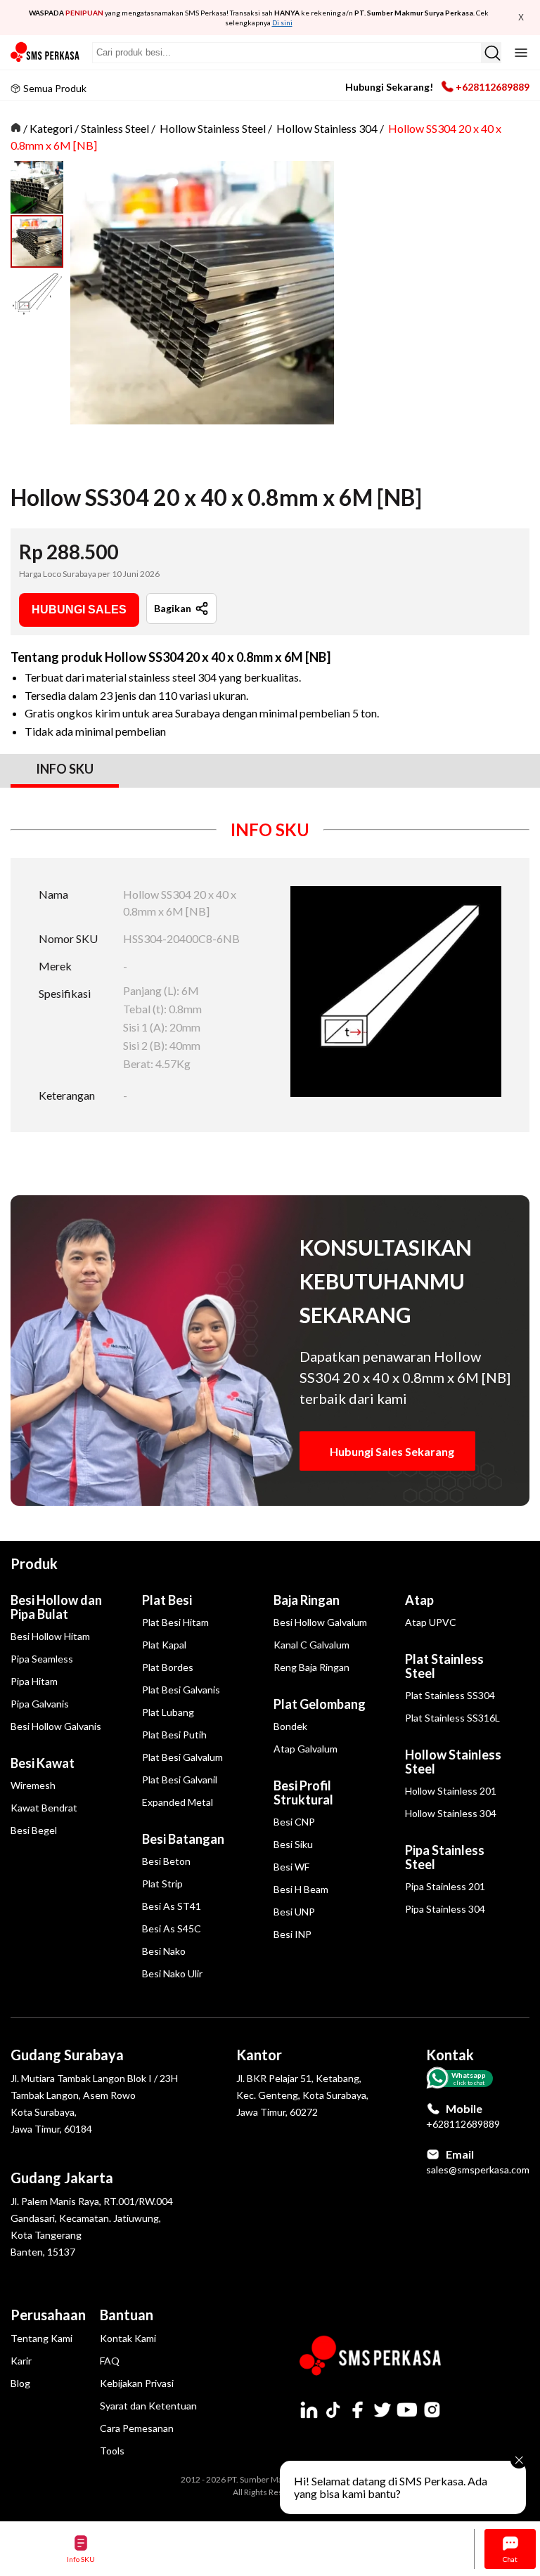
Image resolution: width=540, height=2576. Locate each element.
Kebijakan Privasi (137, 2383)
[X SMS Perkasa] (382, 2409)
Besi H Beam (301, 1889)
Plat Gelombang (320, 1704)
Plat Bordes (168, 1667)
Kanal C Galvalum (311, 1645)
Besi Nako (164, 1951)
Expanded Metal (178, 1802)
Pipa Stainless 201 (445, 1886)
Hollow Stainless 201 (451, 1791)
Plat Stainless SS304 (450, 1695)
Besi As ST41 (172, 1906)
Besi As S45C (172, 1928)
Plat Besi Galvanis (181, 1690)
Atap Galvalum (306, 1749)
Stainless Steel (115, 128)
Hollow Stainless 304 (327, 128)
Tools (112, 2451)
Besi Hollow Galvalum (320, 1622)
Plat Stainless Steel (444, 1666)
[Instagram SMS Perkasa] (432, 2409)
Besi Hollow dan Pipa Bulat (56, 1607)
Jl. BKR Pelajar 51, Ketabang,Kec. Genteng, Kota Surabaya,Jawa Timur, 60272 (302, 2095)
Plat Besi (167, 1600)
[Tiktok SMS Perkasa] (333, 2409)
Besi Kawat (43, 1763)
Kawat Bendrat (44, 1808)
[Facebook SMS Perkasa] (358, 2409)
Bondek (290, 1726)
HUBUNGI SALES (79, 610)
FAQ (110, 2361)
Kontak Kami (128, 2338)
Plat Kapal (164, 1645)
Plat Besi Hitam (175, 1622)
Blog (20, 2383)
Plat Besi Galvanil (180, 1780)
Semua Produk (55, 88)
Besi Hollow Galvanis (56, 1726)
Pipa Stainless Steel (445, 1857)
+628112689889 (493, 87)
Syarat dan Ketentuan (148, 2406)
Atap (419, 1600)
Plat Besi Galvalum (182, 1757)
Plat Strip (162, 1884)
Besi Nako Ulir (172, 1973)
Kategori (51, 128)
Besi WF (291, 1867)
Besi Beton (166, 1861)
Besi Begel (34, 1830)
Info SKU (81, 2559)
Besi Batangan (183, 1839)
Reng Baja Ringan (311, 1667)
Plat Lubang (168, 1712)
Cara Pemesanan (137, 2428)
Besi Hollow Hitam (50, 1636)
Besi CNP (294, 1822)
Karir (21, 2361)
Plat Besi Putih (174, 1735)
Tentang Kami (41, 2338)
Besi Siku (293, 1844)
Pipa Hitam (34, 1681)
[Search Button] (491, 53)
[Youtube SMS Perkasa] (407, 2409)
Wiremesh (33, 1785)
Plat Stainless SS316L (452, 1718)
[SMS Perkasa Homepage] (46, 52)
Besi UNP (294, 1912)
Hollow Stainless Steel (213, 128)
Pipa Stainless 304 (445, 1909)
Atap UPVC (431, 1622)
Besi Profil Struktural (303, 1793)
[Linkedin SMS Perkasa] (309, 2409)
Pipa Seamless (42, 1659)
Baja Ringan (307, 1600)
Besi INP (292, 1934)
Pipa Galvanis (40, 1704)
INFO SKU (65, 769)
